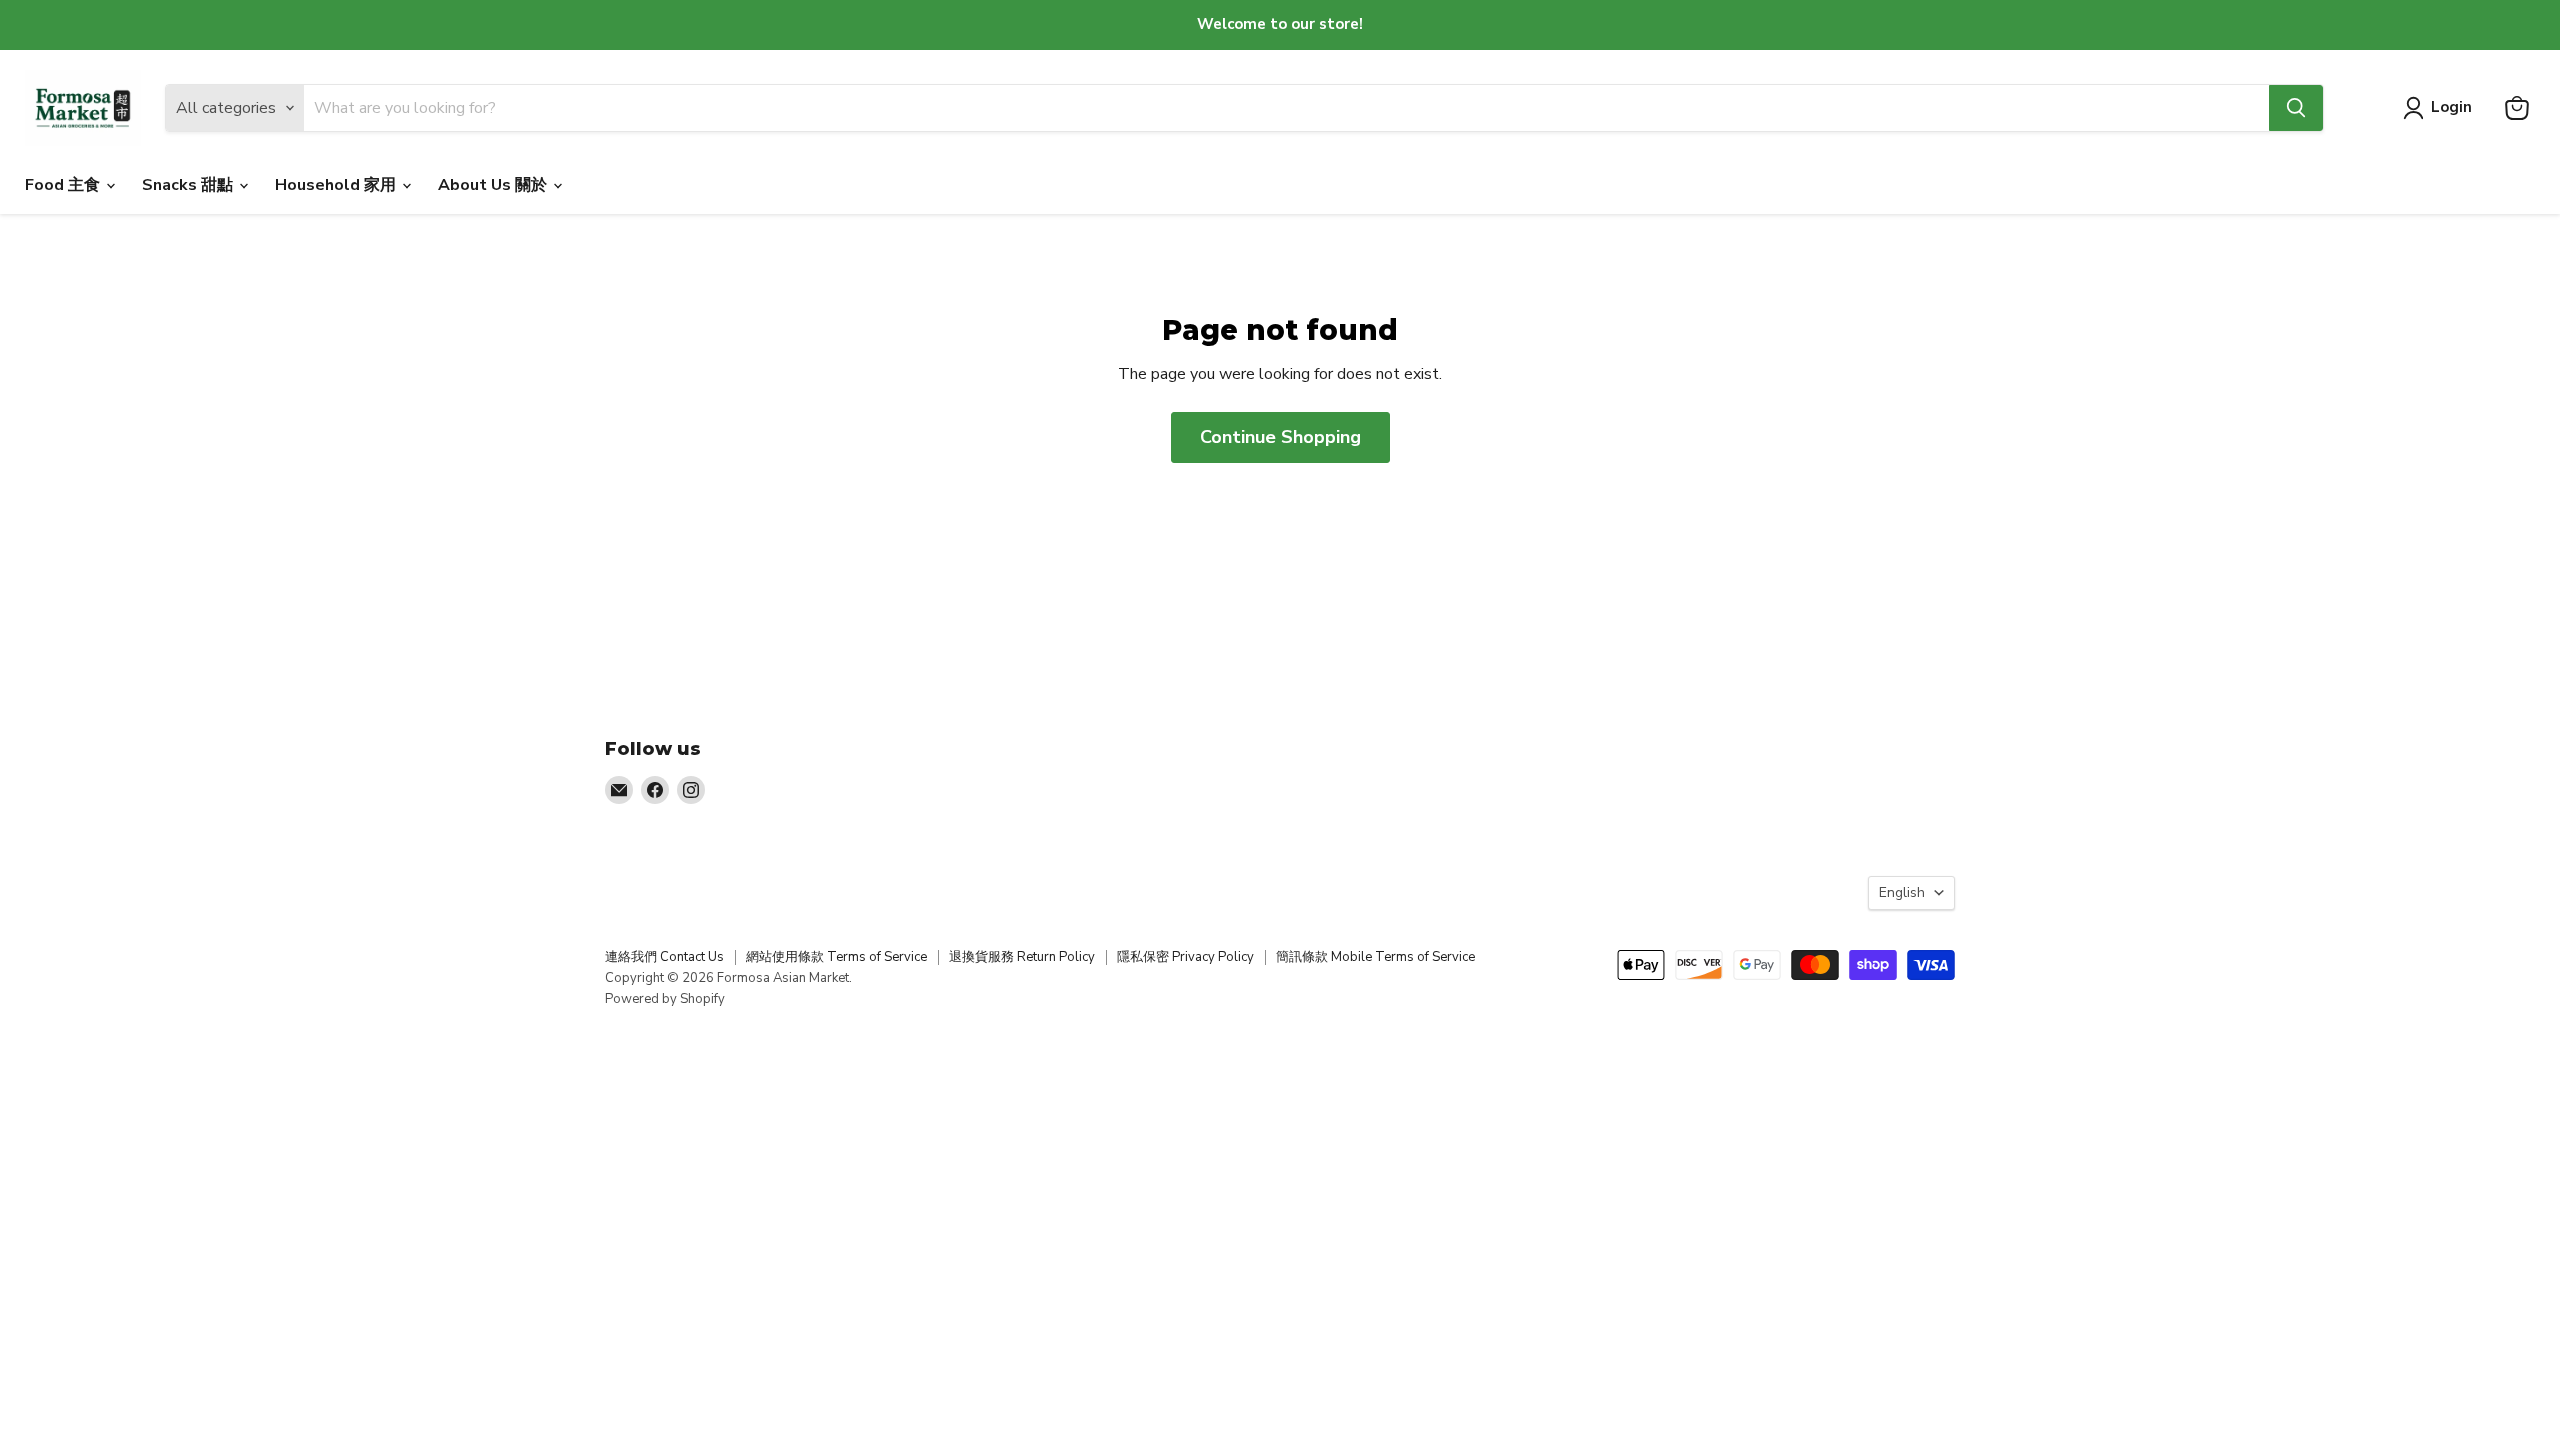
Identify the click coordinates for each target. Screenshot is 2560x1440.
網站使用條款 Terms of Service (836, 957)
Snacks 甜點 (189, 185)
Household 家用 (337, 185)
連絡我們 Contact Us (664, 957)
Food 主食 (64, 185)
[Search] (2296, 108)
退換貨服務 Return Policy (1022, 957)
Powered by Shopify (665, 999)
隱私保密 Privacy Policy (1185, 957)
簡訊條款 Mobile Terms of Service (1375, 957)
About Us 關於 (494, 185)
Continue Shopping (1280, 437)
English (1902, 892)
